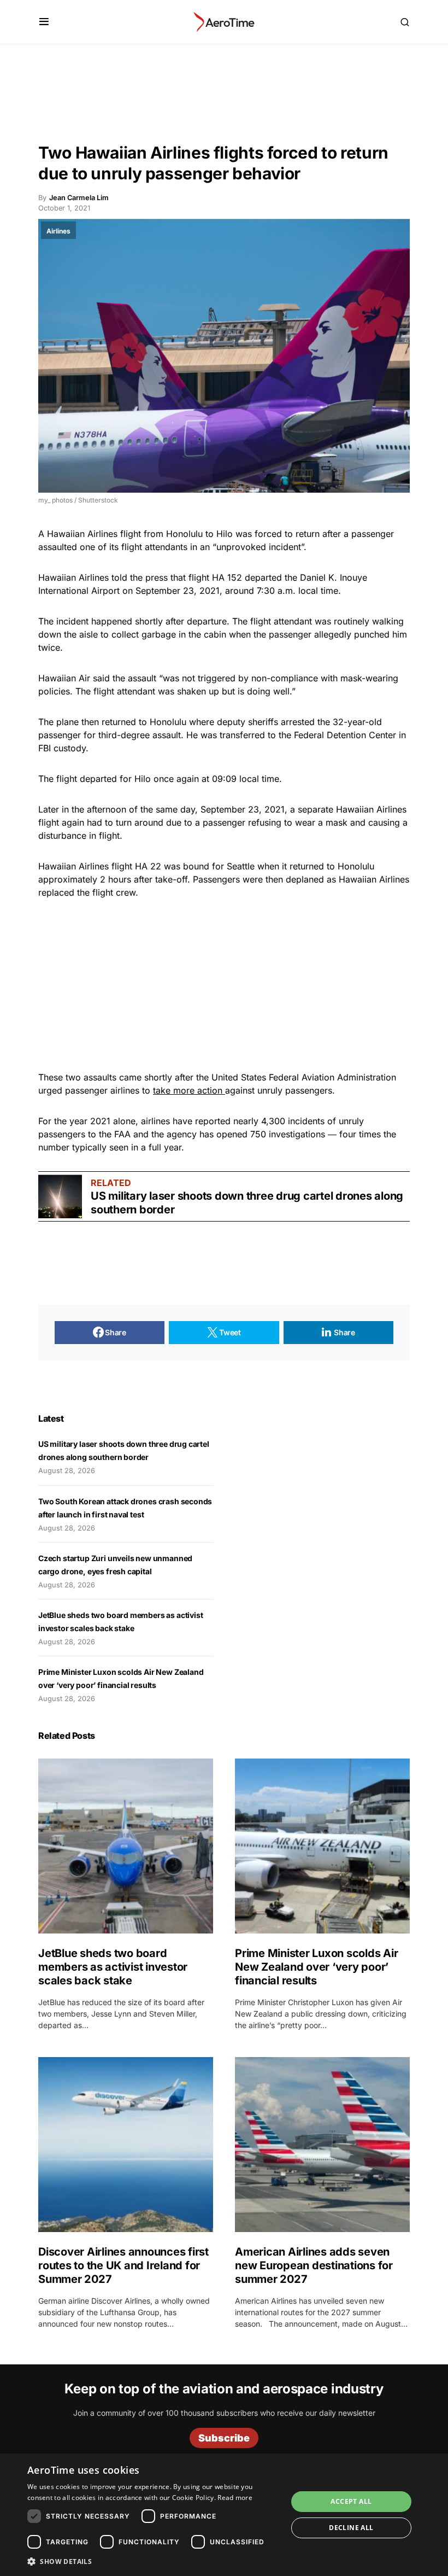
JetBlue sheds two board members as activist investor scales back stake (113, 1967)
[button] (44, 22)
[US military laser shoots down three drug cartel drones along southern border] (60, 1196)
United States (239, 1077)
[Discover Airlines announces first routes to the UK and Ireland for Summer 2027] (126, 2145)
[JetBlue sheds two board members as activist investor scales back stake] (126, 1846)
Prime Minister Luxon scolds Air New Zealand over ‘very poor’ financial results (316, 1967)
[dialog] (224, 2515)
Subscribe (224, 2438)
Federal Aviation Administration (332, 1077)
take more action (189, 1090)
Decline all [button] (351, 2528)
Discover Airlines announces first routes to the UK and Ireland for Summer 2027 (123, 2265)
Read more (235, 2498)
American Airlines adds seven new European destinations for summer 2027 (314, 2265)
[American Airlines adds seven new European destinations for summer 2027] (322, 2145)
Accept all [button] (351, 2501)
